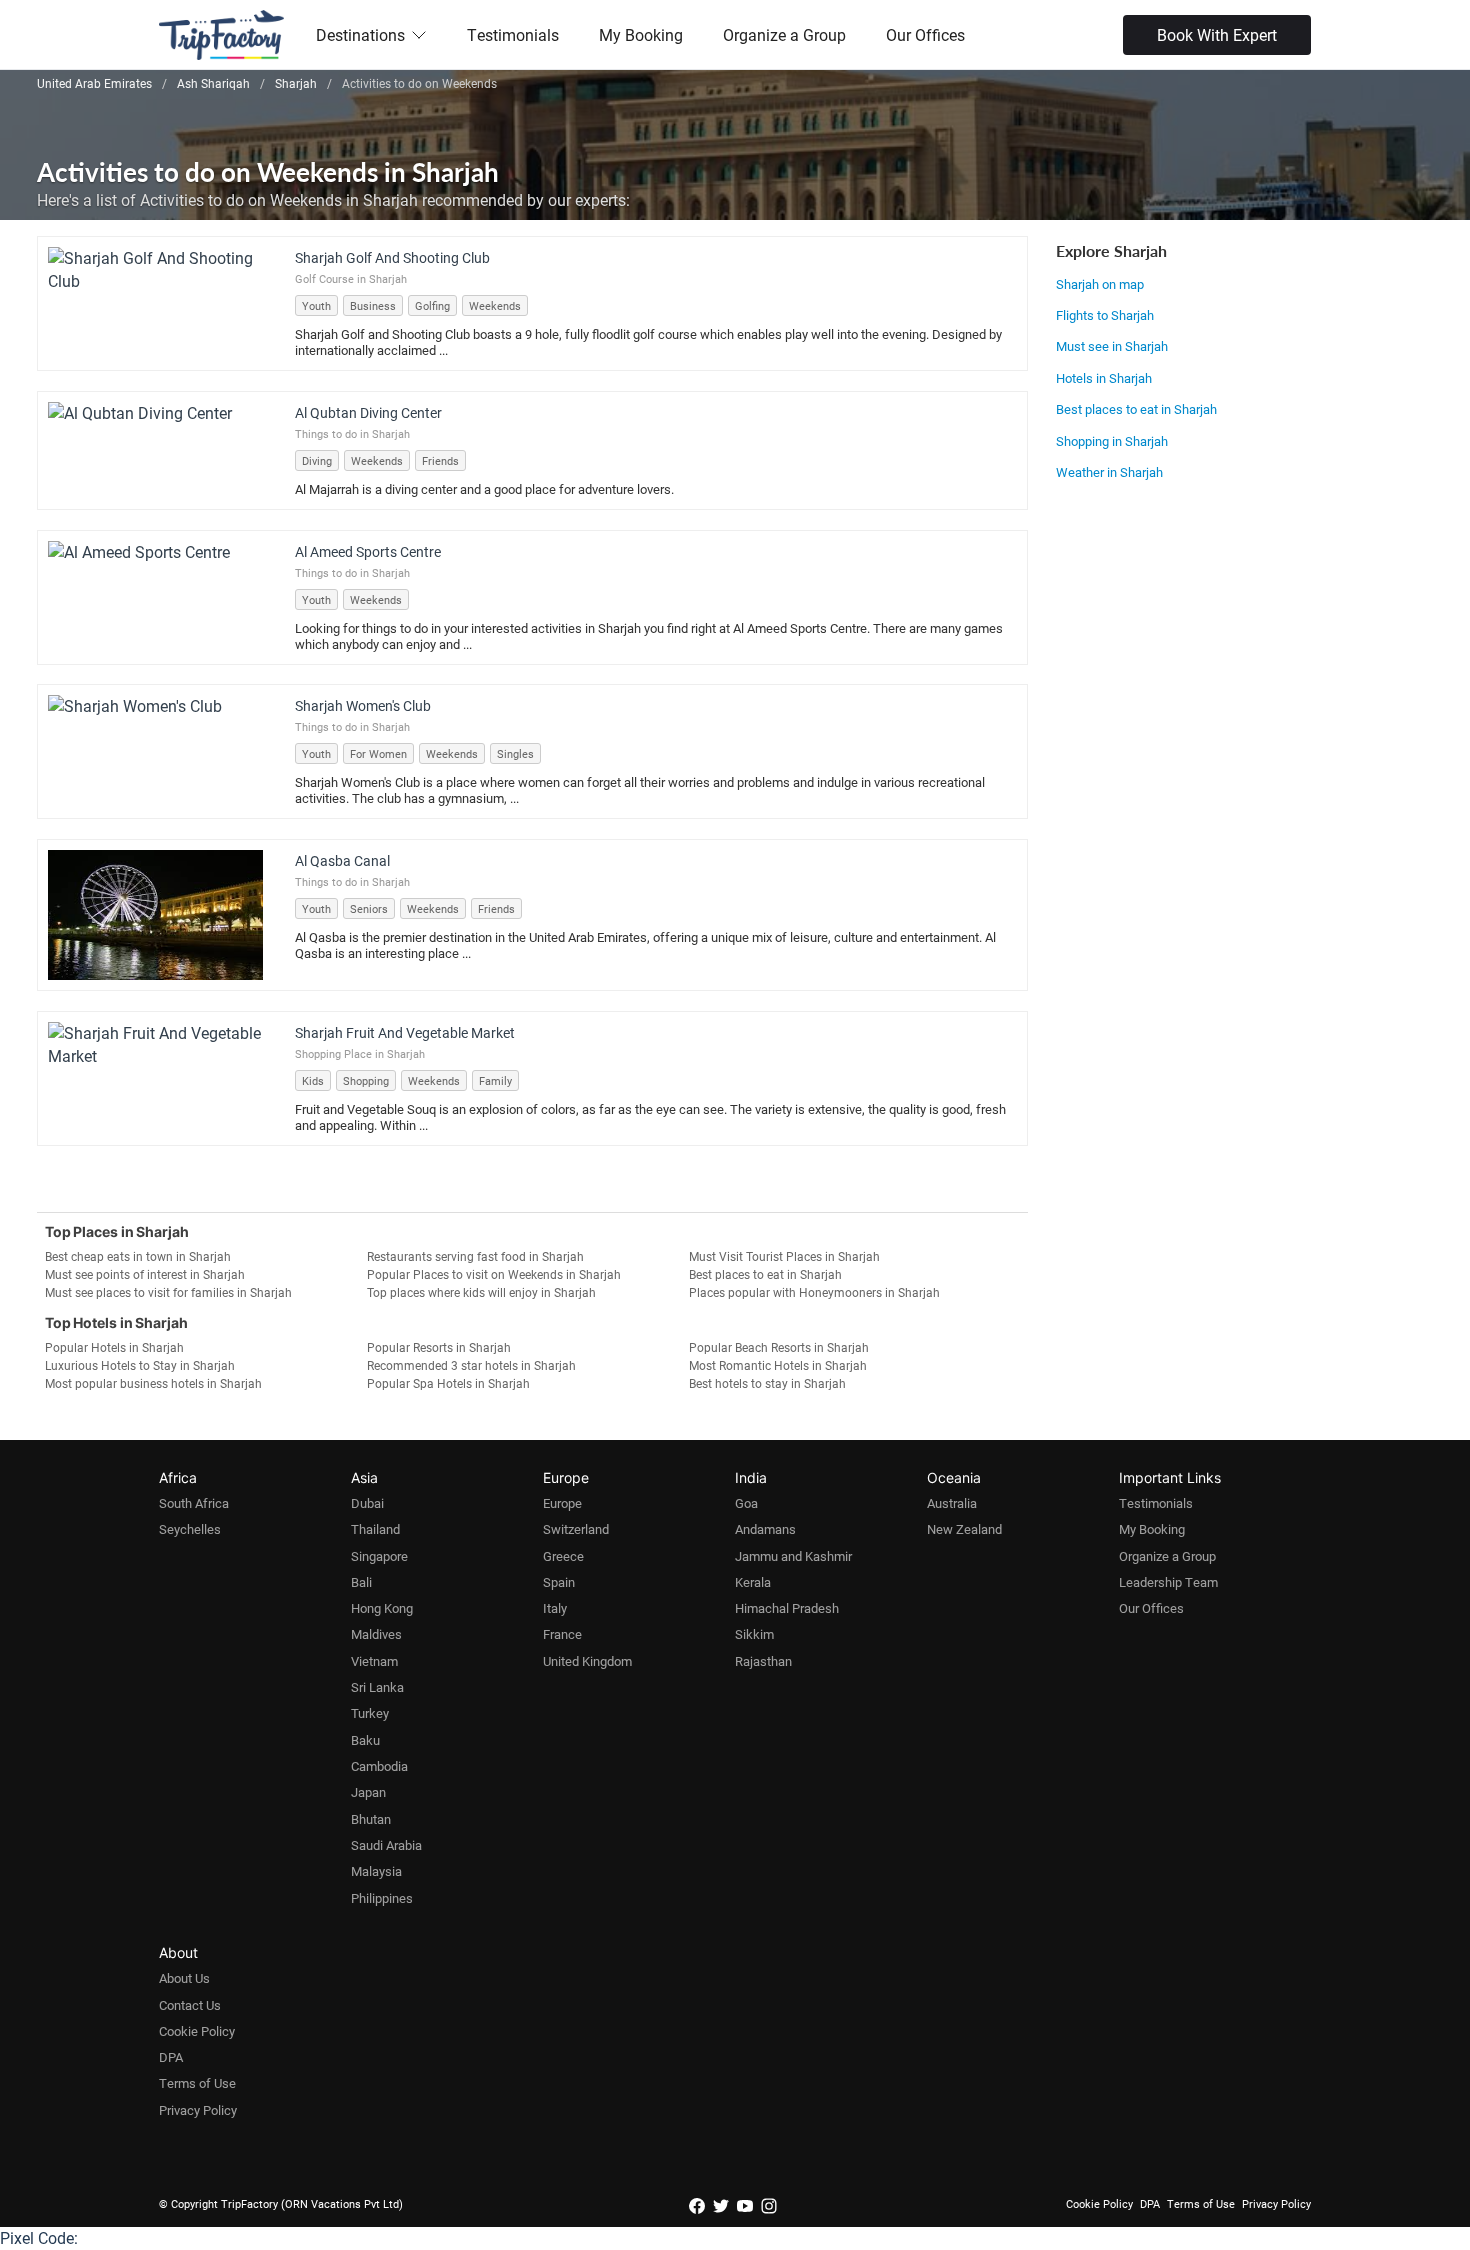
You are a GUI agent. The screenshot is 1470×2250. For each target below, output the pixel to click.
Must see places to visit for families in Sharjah (168, 1292)
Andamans (765, 1529)
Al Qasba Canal (342, 860)
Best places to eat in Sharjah (1136, 409)
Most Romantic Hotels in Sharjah (778, 1365)
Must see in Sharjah (1112, 346)
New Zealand (964, 1529)
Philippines (382, 1898)
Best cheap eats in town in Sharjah (138, 1256)
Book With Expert (1217, 34)
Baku (365, 1740)
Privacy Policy (198, 2110)
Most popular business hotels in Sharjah (153, 1383)
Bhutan (371, 1819)
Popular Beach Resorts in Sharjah (779, 1347)
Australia (952, 1503)
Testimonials (513, 34)
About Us (184, 1978)
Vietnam (374, 1661)
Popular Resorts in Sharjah (439, 1347)
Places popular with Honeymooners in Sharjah (814, 1292)
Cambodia (379, 1766)
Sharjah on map (1100, 284)
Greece (563, 1556)
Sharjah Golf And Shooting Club (392, 257)
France (562, 1634)
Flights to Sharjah (1105, 315)
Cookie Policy (197, 2031)
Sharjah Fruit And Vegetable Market (405, 1032)
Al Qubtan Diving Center (368, 412)
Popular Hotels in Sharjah (114, 1347)
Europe (562, 1503)
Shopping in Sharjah (1112, 441)
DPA (171, 2057)
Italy (555, 1608)
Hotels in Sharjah (1104, 378)
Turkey (370, 1713)
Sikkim (754, 1634)
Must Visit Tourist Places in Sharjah (784, 1256)
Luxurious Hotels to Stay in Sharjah (140, 1365)
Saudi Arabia (386, 1845)
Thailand (375, 1529)
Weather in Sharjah (1109, 472)
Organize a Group (784, 34)
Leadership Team (1168, 1582)
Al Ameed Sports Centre (368, 551)
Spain (559, 1582)
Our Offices (925, 34)
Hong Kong (382, 1608)
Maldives (376, 1634)
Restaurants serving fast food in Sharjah (475, 1256)
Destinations (360, 34)
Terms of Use (197, 2083)
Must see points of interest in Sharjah (145, 1274)
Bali (361, 1582)
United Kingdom (587, 1661)
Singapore (379, 1556)
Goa (746, 1503)
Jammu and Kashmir (793, 1556)
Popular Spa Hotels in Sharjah (448, 1383)
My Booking (641, 34)
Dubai (367, 1503)
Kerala (753, 1582)
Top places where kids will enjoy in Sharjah (481, 1292)
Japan (368, 1792)
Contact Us (190, 2005)
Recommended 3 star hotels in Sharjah (471, 1365)
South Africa (194, 1503)
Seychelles (190, 1529)
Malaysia (376, 1871)
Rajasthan (763, 1661)
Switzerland (576, 1529)
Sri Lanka (377, 1687)
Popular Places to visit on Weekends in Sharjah (494, 1274)
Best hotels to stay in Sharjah (767, 1383)
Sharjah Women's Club (363, 705)
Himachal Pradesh (787, 1608)
